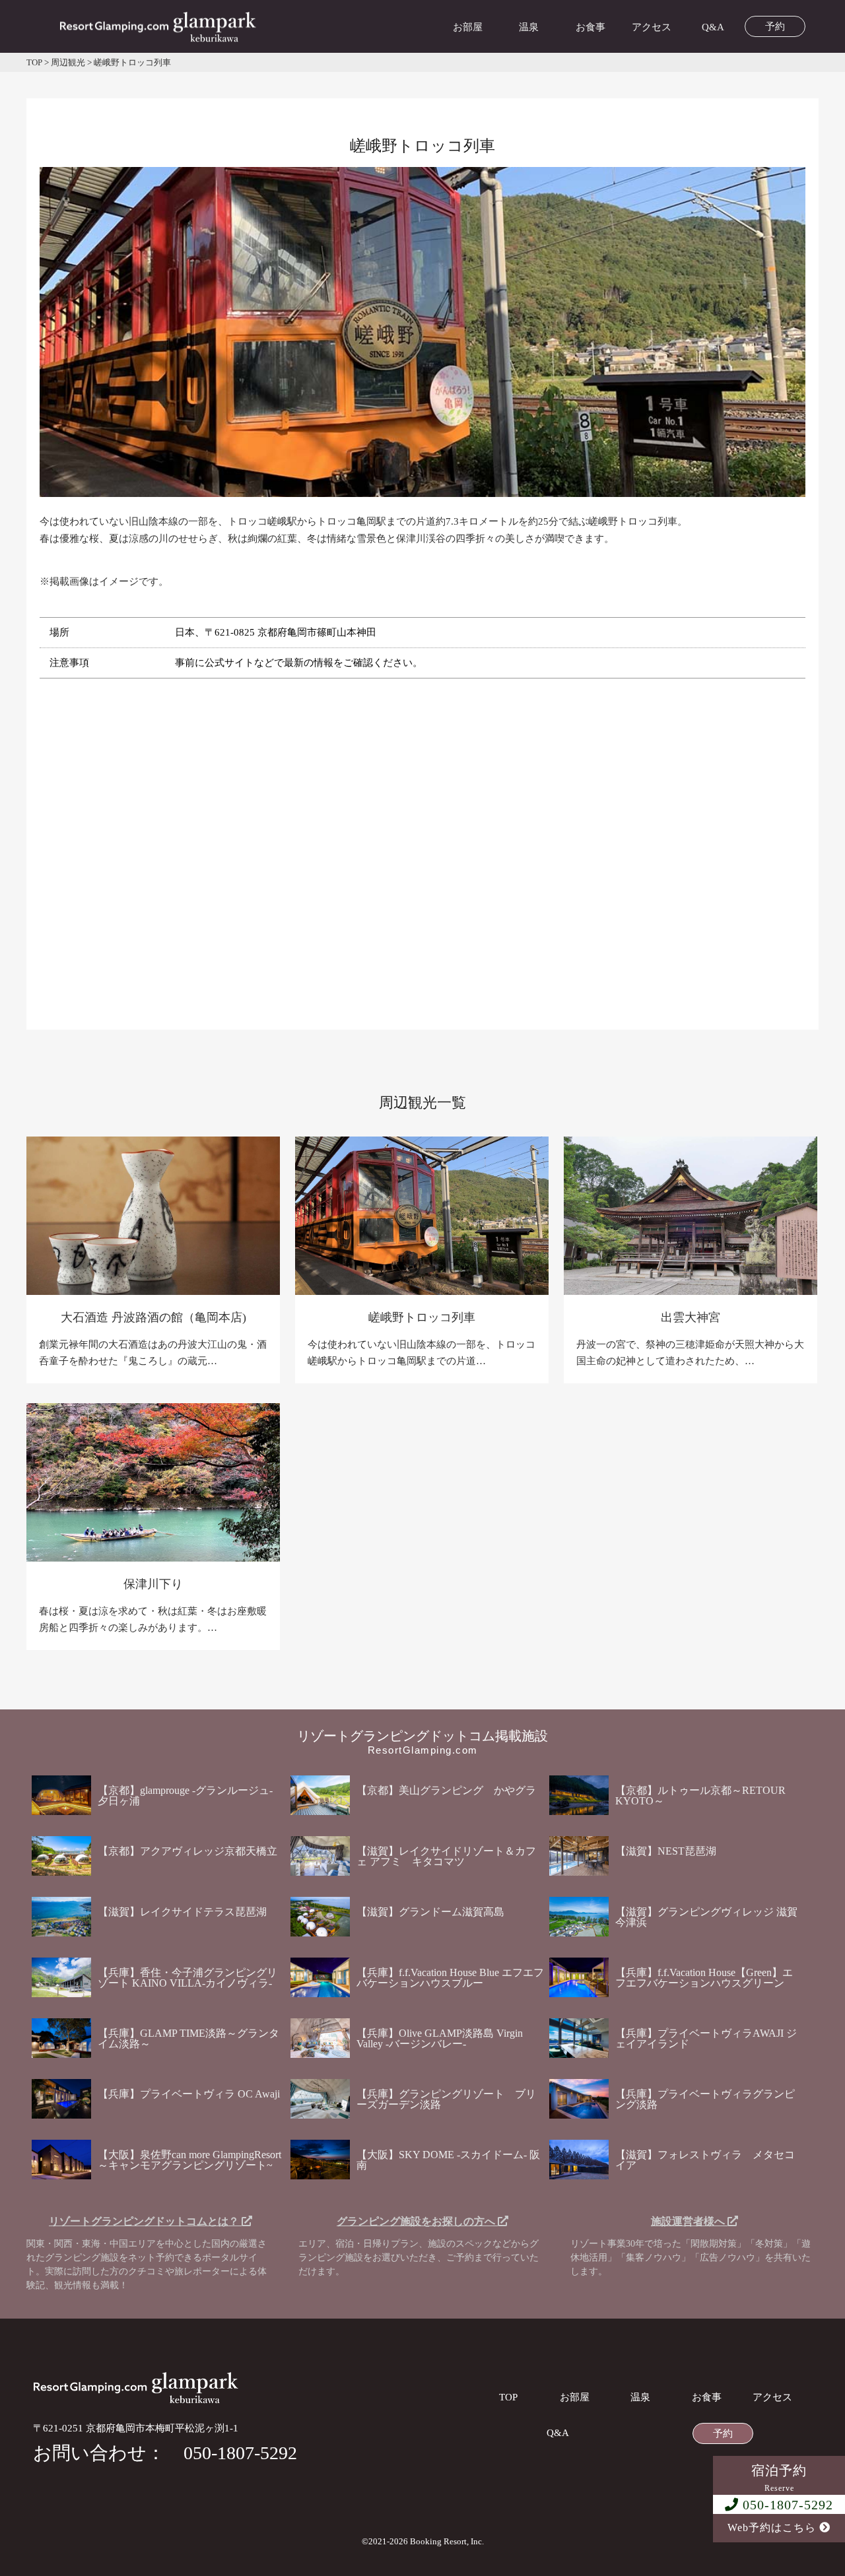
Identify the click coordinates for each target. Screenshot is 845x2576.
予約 (775, 27)
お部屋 (468, 27)
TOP (508, 2397)
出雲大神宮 (691, 1317)
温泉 (529, 27)
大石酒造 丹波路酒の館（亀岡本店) (153, 1317)
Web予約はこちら (773, 2527)
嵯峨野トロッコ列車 (422, 1317)
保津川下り (153, 1584)
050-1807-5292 (786, 2505)
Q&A (713, 27)
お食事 (591, 27)
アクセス (652, 27)
